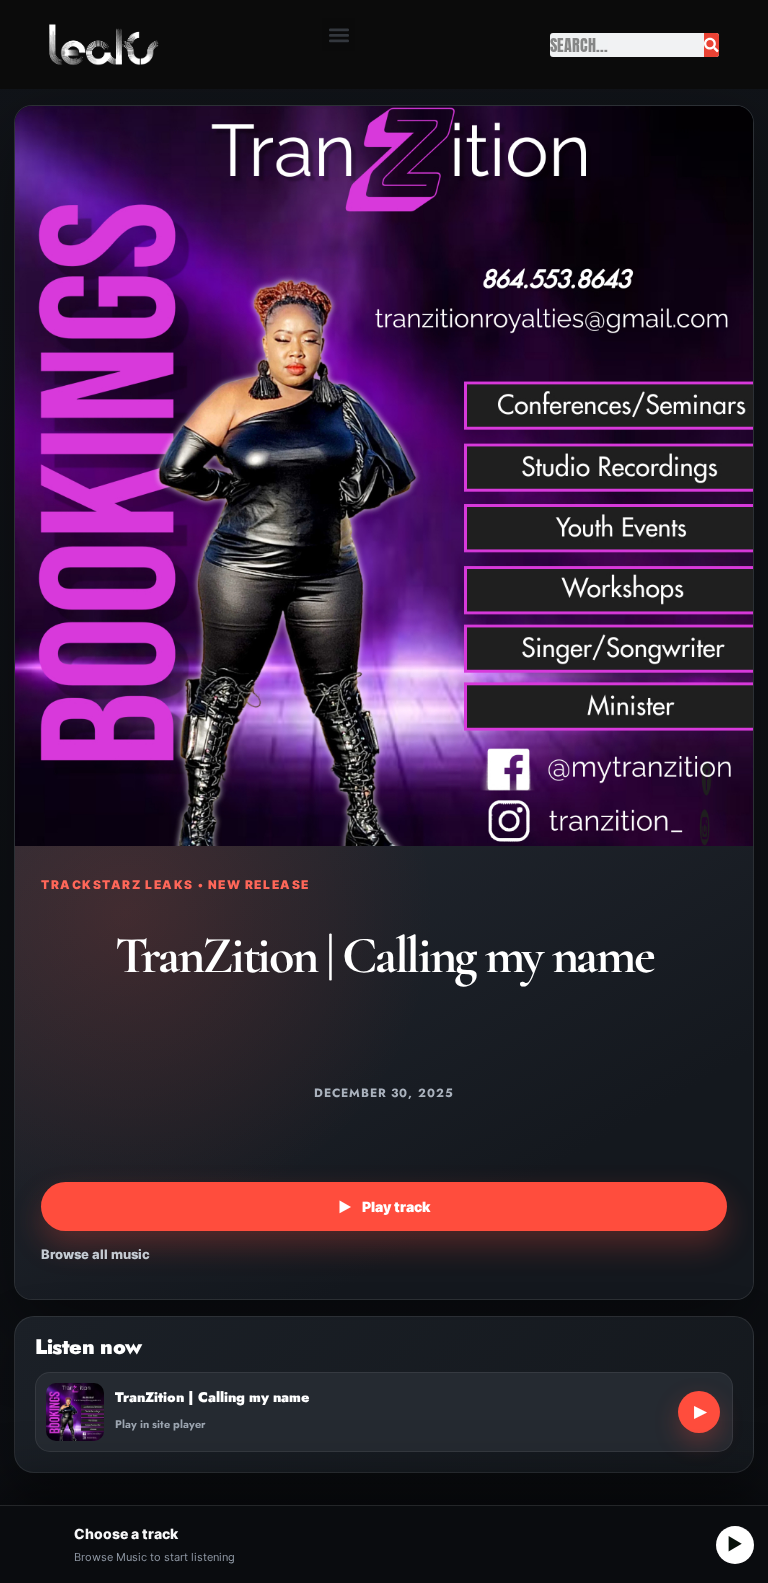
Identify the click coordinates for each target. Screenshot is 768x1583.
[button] (338, 34)
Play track (384, 1206)
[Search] (711, 45)
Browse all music (95, 1254)
